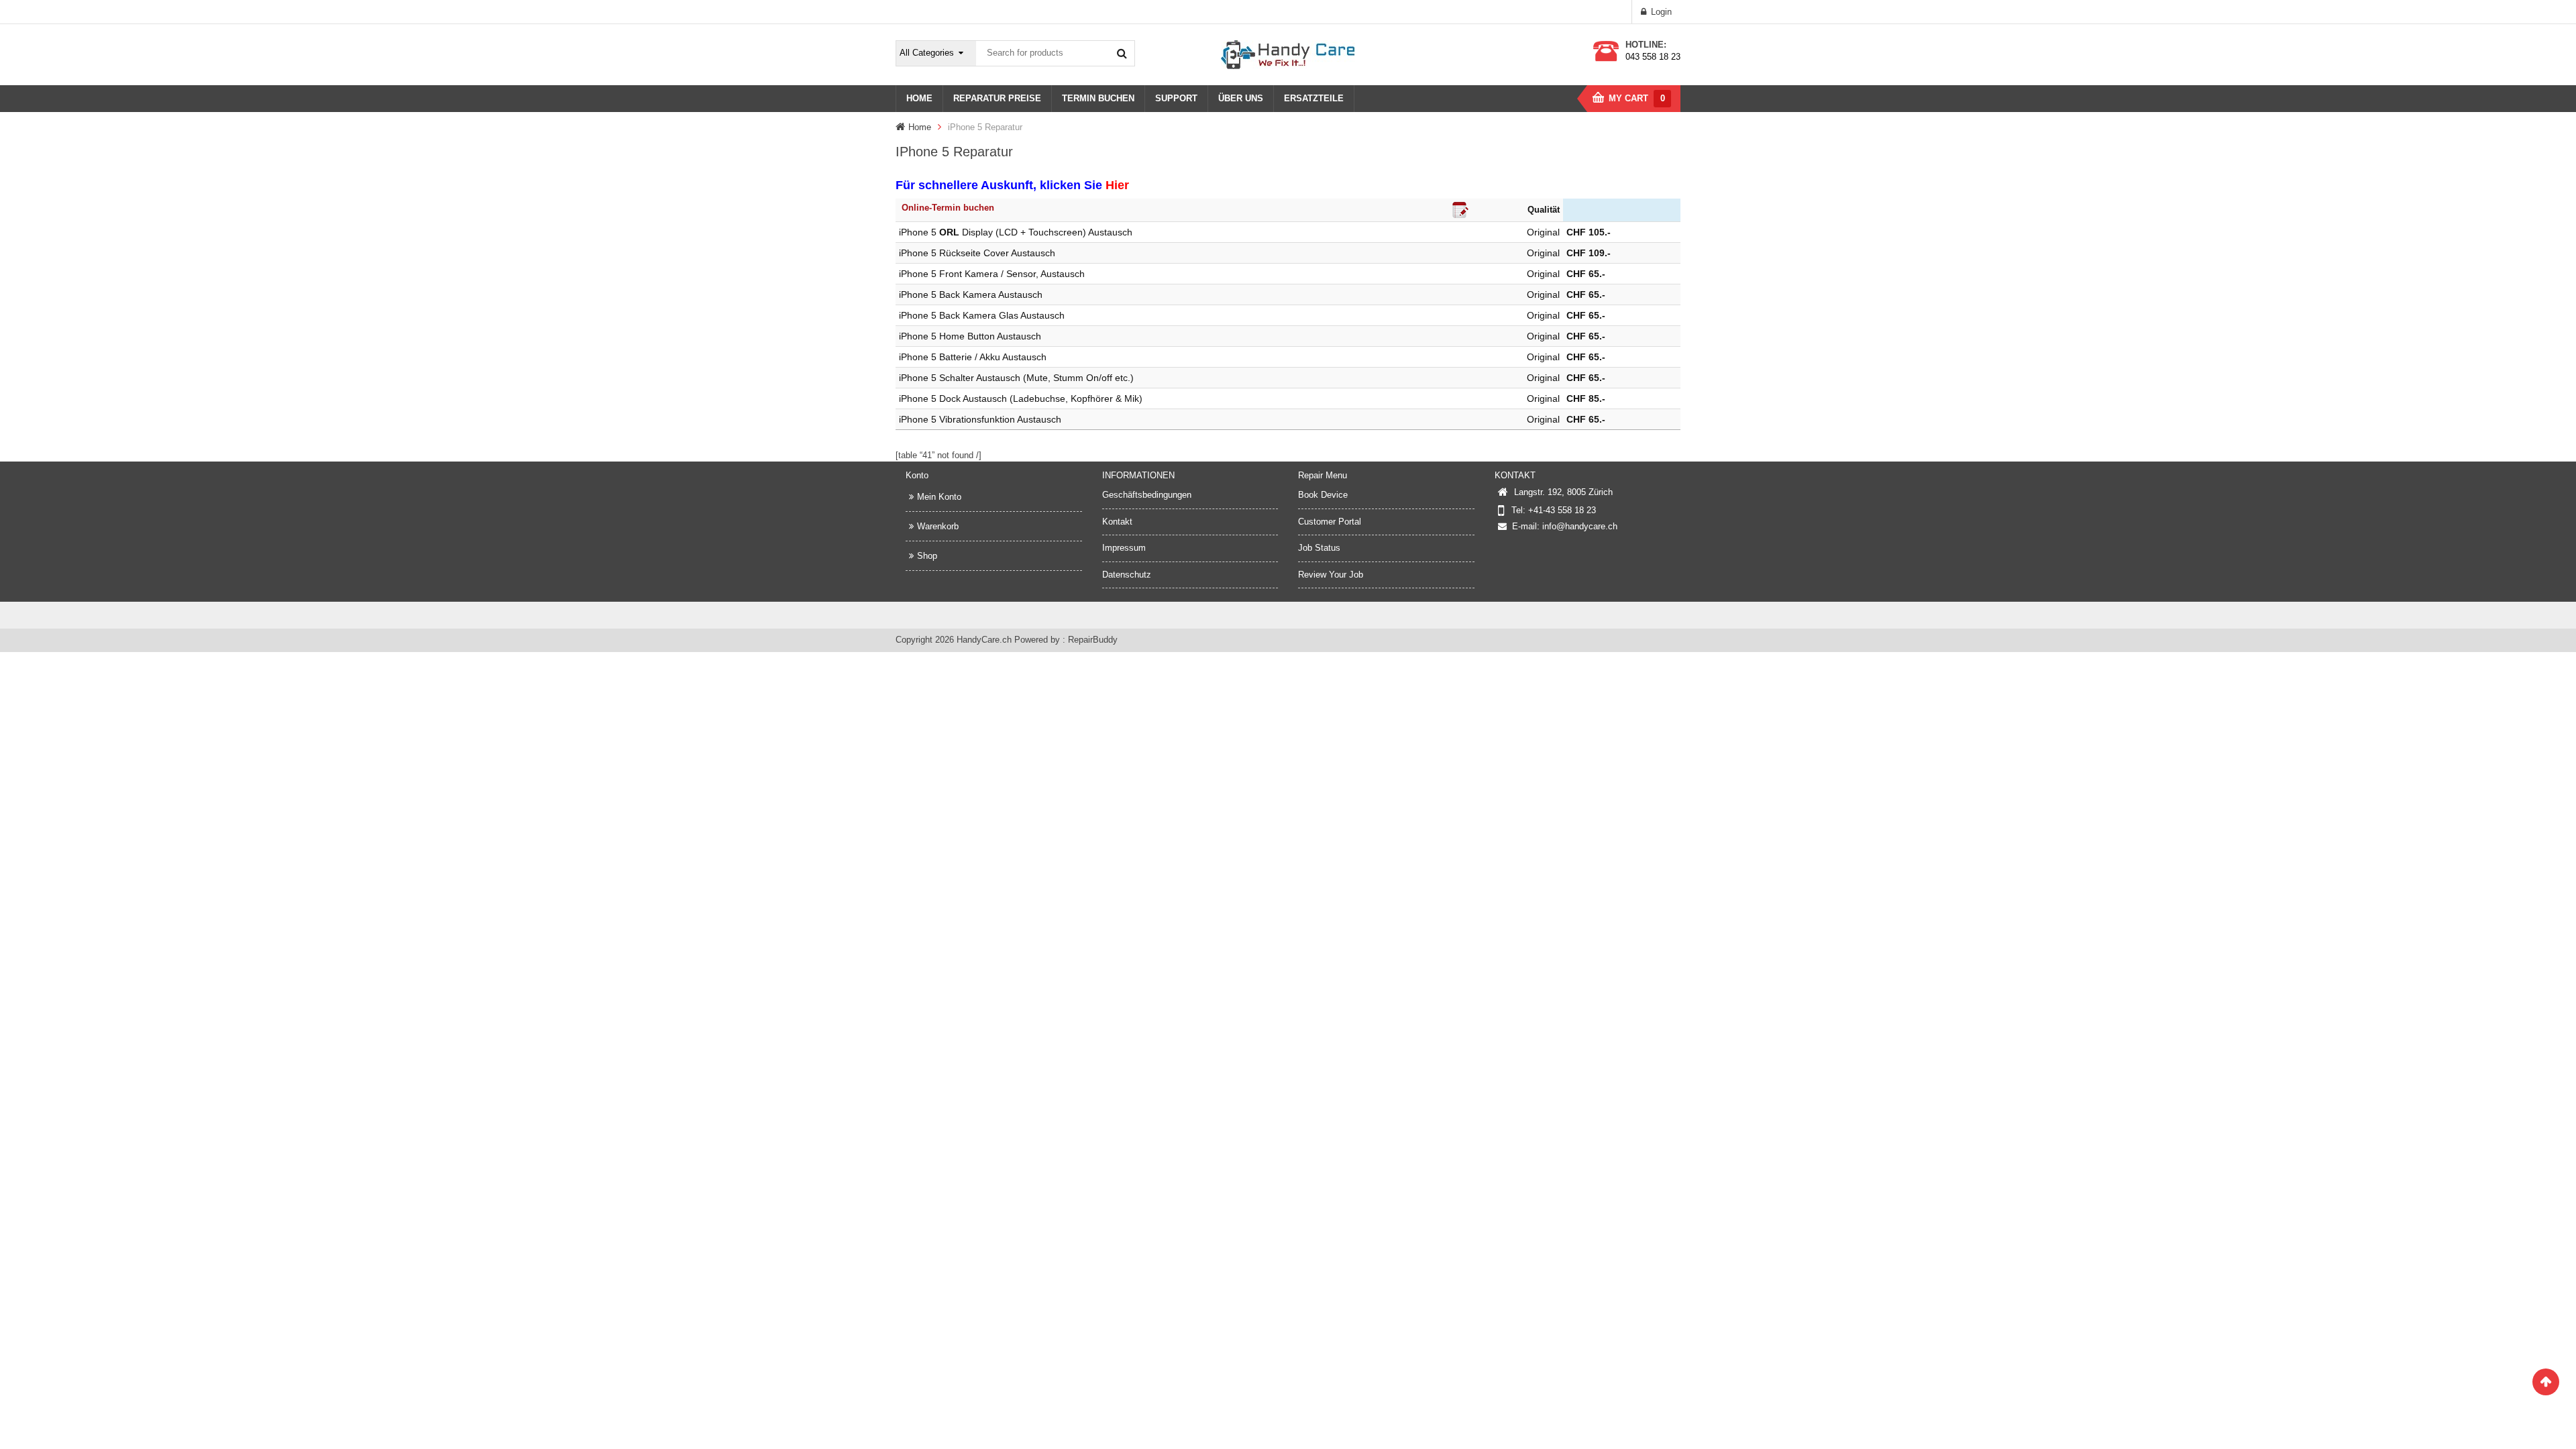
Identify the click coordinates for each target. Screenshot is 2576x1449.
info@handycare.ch (1580, 526)
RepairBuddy (1093, 640)
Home (920, 127)
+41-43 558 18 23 (1562, 510)
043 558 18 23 (1653, 57)
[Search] (1122, 53)
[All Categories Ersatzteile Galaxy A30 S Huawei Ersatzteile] (936, 53)
